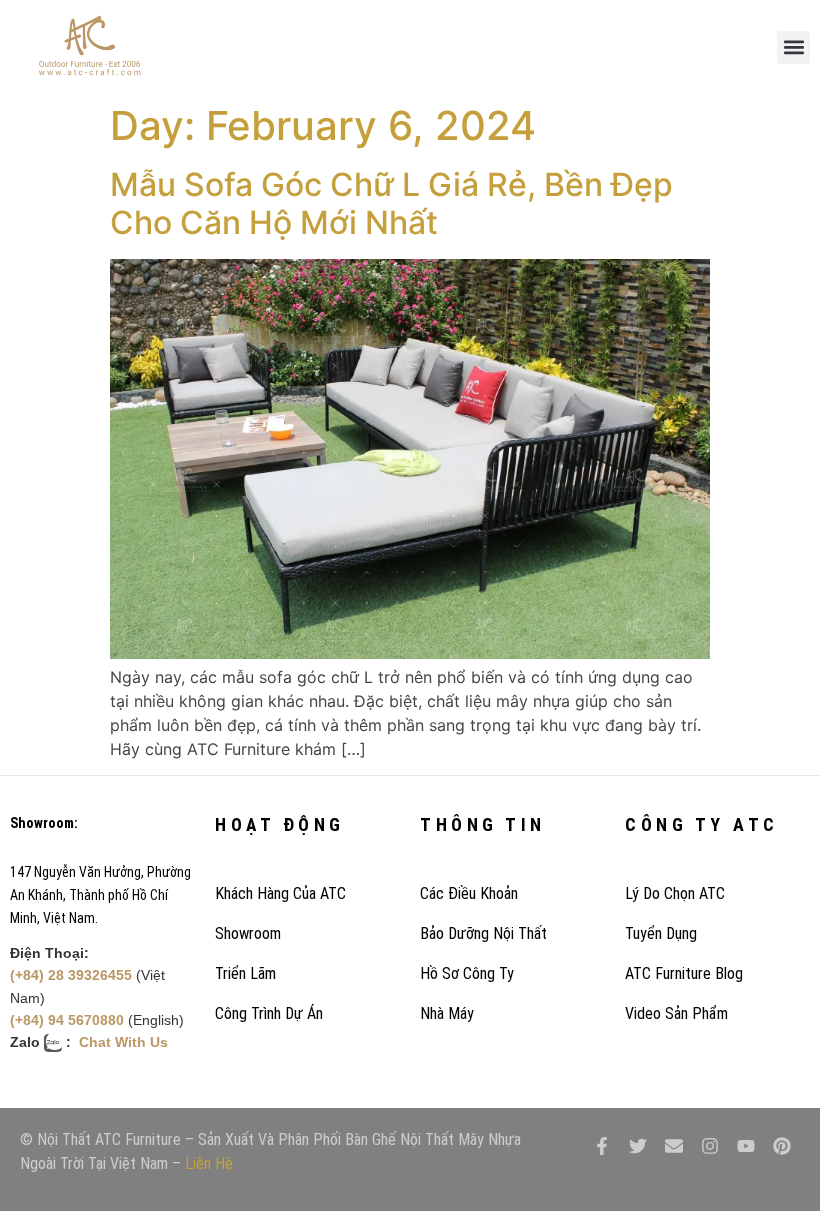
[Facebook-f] (602, 1146)
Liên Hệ (209, 1163)
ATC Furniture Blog (684, 973)
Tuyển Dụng (661, 933)
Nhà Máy (447, 1013)
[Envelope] (674, 1146)
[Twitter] (638, 1146)
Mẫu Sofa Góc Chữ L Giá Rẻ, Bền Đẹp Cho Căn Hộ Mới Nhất (391, 203)
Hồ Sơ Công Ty (467, 973)
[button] (793, 47)
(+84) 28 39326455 (71, 975)
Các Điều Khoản (469, 893)
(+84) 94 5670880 (67, 1020)
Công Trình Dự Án (269, 1013)
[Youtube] (746, 1146)
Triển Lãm (245, 973)
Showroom (248, 933)
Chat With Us (123, 1042)
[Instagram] (710, 1146)
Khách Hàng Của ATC (280, 893)
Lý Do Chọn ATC (675, 893)
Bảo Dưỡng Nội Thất (483, 933)
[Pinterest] (782, 1146)
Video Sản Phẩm (676, 1013)
